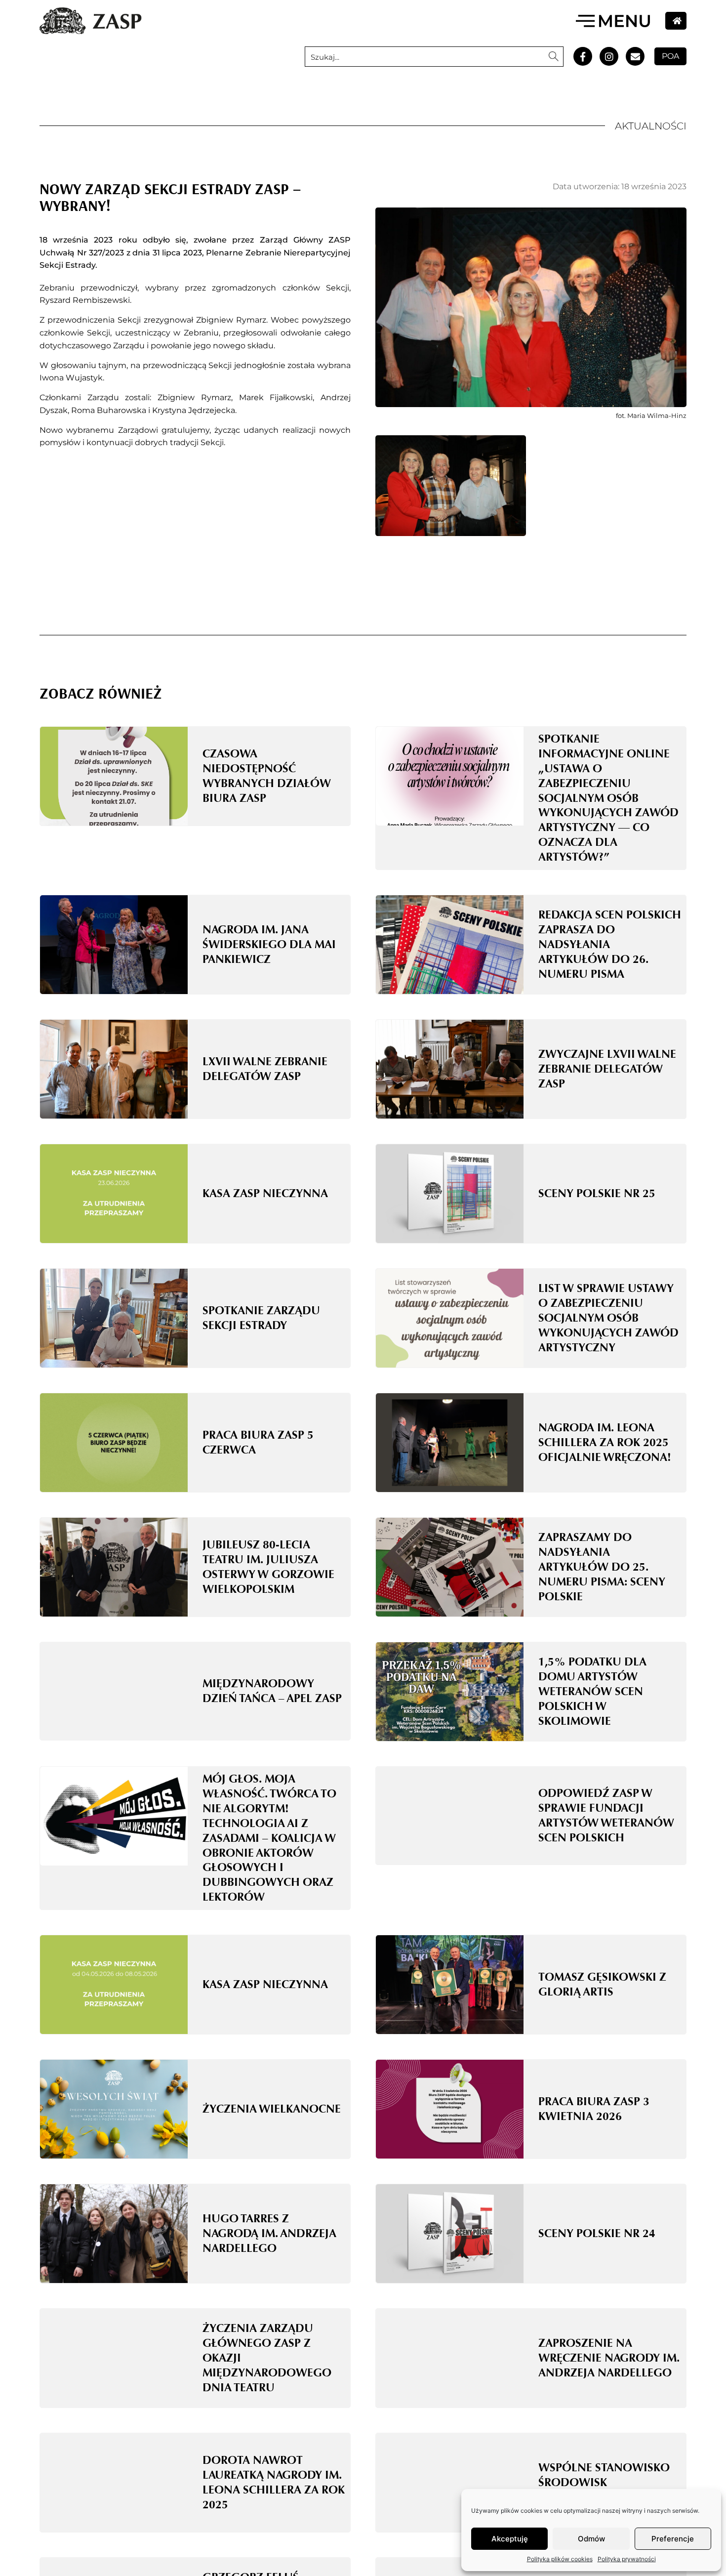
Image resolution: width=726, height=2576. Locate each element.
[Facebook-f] (583, 56)
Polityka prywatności (627, 2559)
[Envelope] (635, 56)
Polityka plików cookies (560, 2559)
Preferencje (673, 2539)
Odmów (591, 2539)
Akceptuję (510, 2539)
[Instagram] (609, 56)
